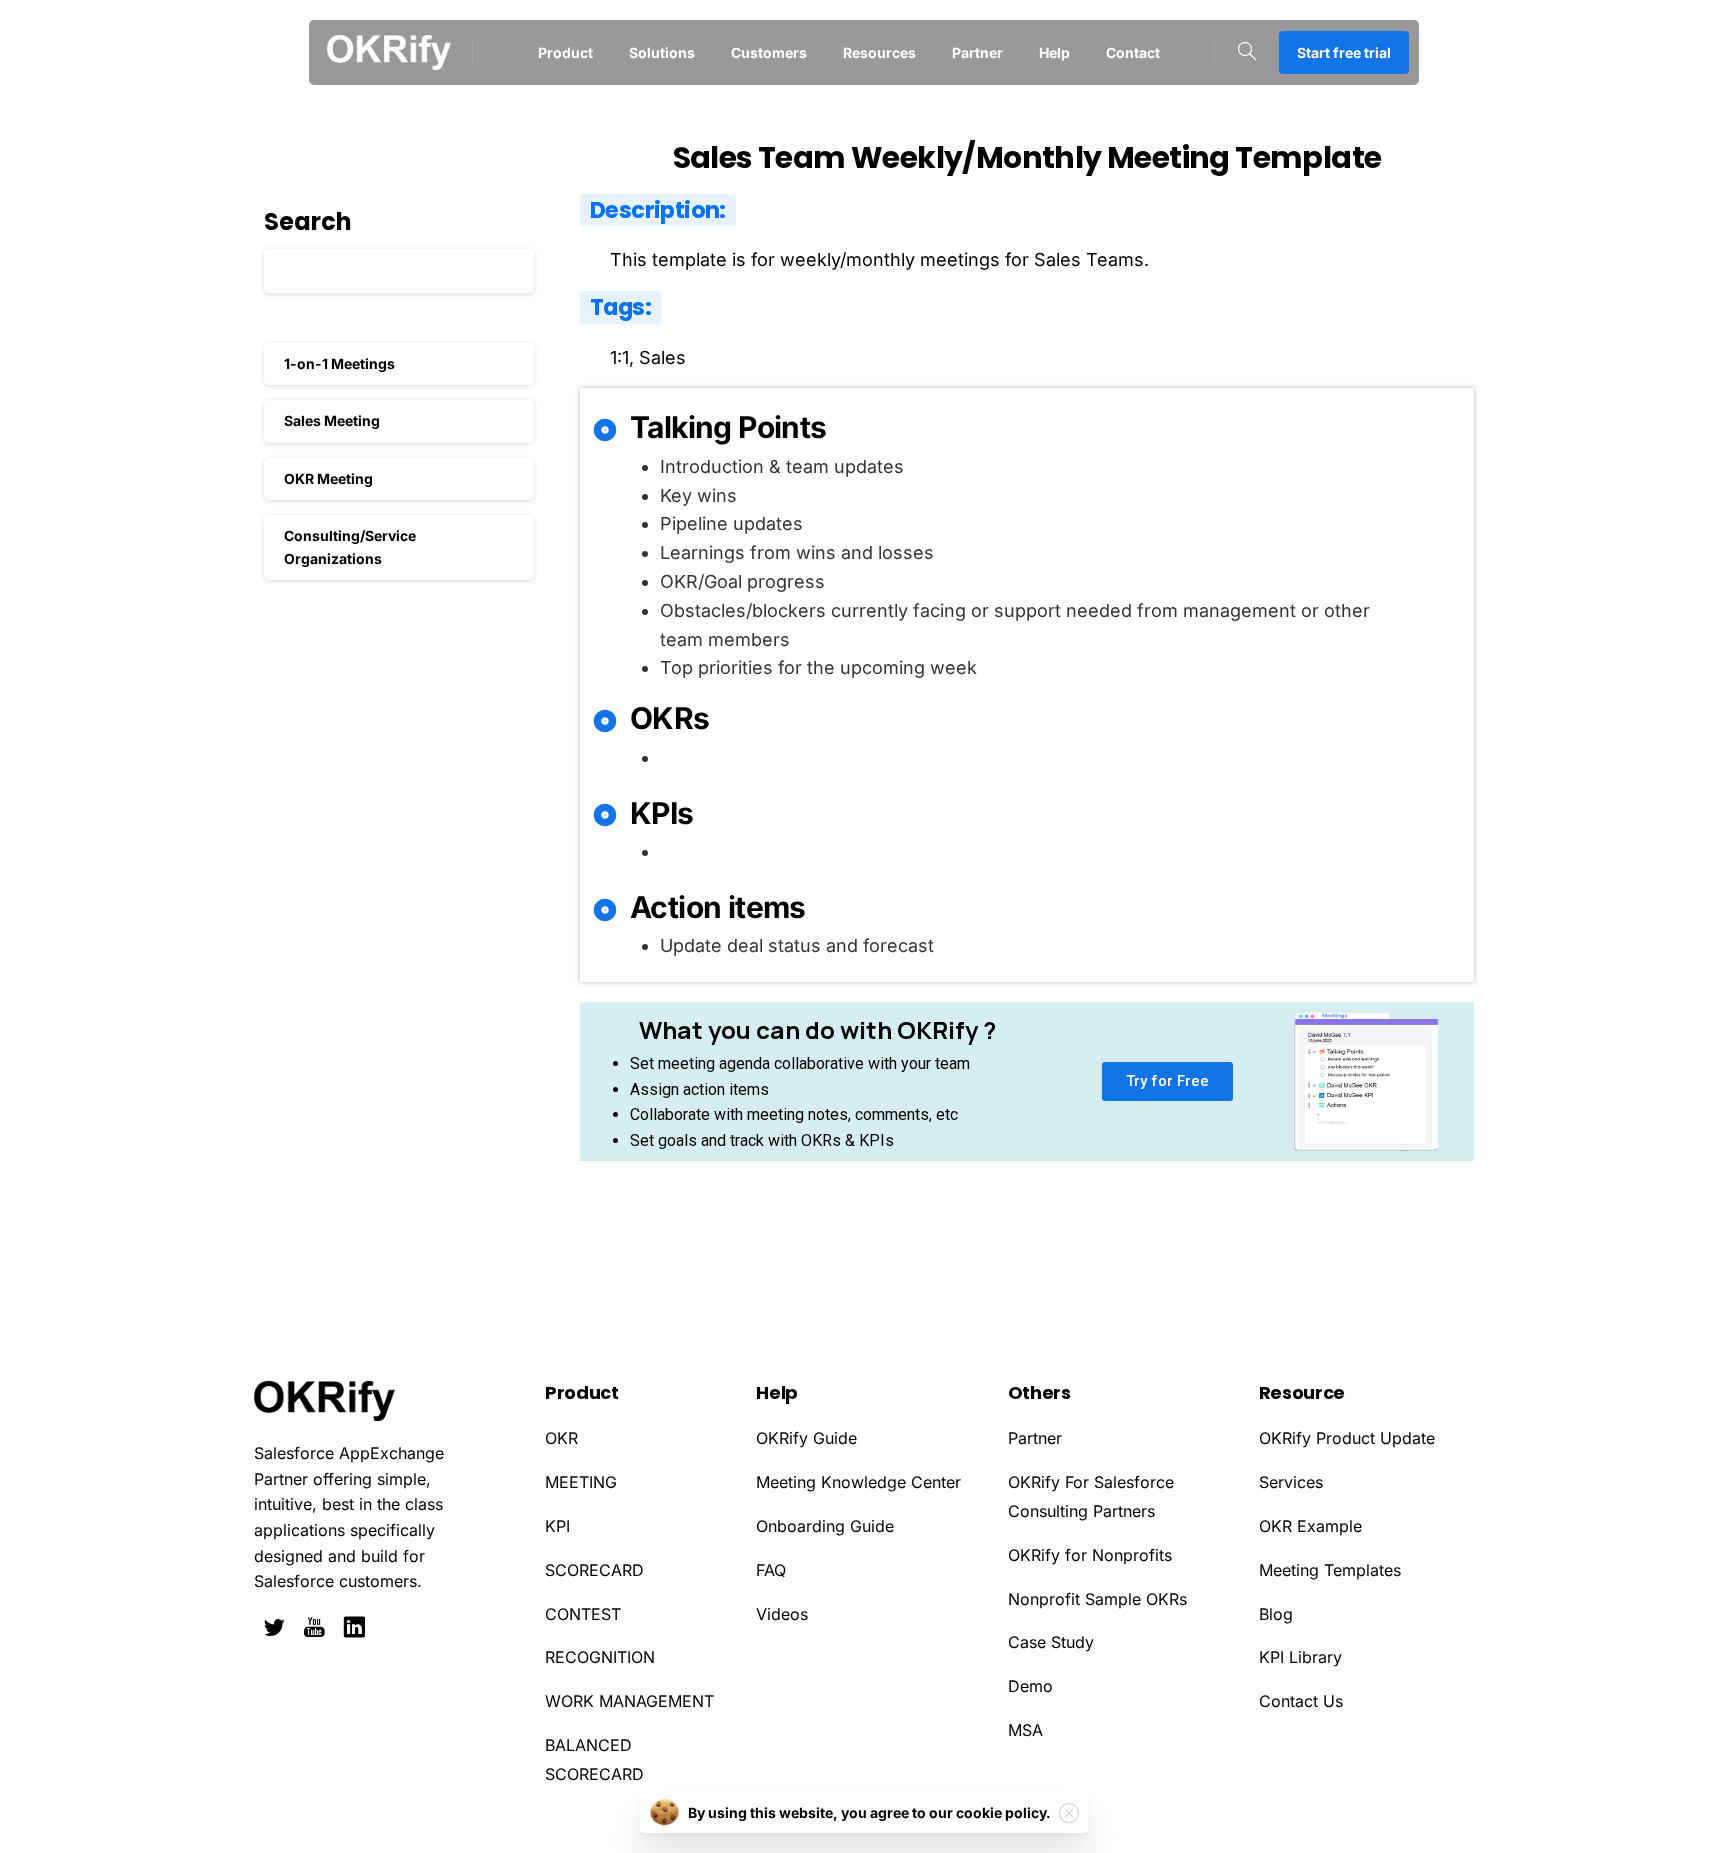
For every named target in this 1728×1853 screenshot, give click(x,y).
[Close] (1069, 1813)
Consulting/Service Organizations (350, 546)
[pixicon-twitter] (274, 1628)
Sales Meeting (332, 420)
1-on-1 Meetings (339, 363)
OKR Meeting (328, 478)
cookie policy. (1003, 1812)
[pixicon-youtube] (314, 1628)
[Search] (1247, 52)
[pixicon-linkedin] (354, 1628)
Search (308, 221)
